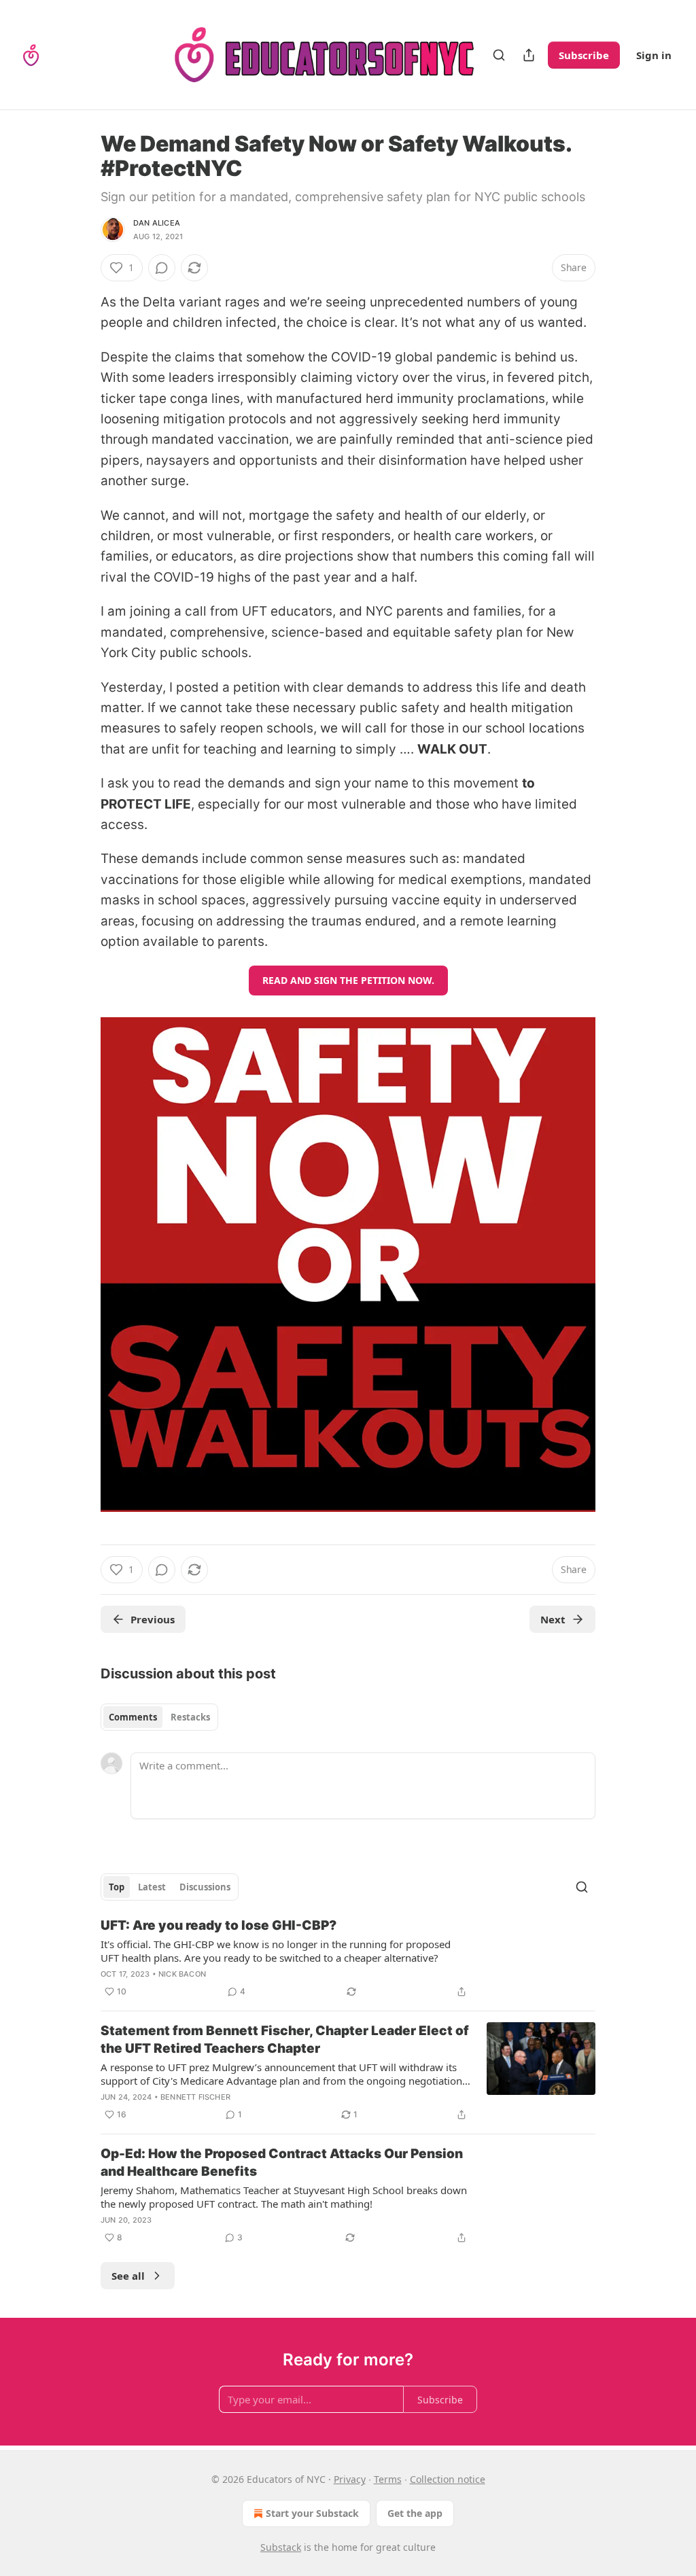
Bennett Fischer (195, 2097)
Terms (388, 2479)
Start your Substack (312, 2513)
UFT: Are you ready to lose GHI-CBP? (219, 1925)
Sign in (654, 55)
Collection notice (448, 2479)
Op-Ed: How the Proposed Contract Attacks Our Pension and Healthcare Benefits (282, 2163)
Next (553, 1619)
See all (128, 2276)
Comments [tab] (133, 1717)
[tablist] (159, 1717)
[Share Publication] (529, 55)
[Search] (499, 55)
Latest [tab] (152, 1887)
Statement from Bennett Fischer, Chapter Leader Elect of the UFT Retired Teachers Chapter (285, 2040)
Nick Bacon (182, 1974)
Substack (281, 2547)
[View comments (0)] (162, 268)
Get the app (415, 2513)
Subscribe (584, 55)
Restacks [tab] (190, 1717)
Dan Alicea (157, 223)
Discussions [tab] (205, 1887)
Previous (153, 1619)
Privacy (350, 2479)
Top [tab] (117, 1887)
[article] (348, 1958)
